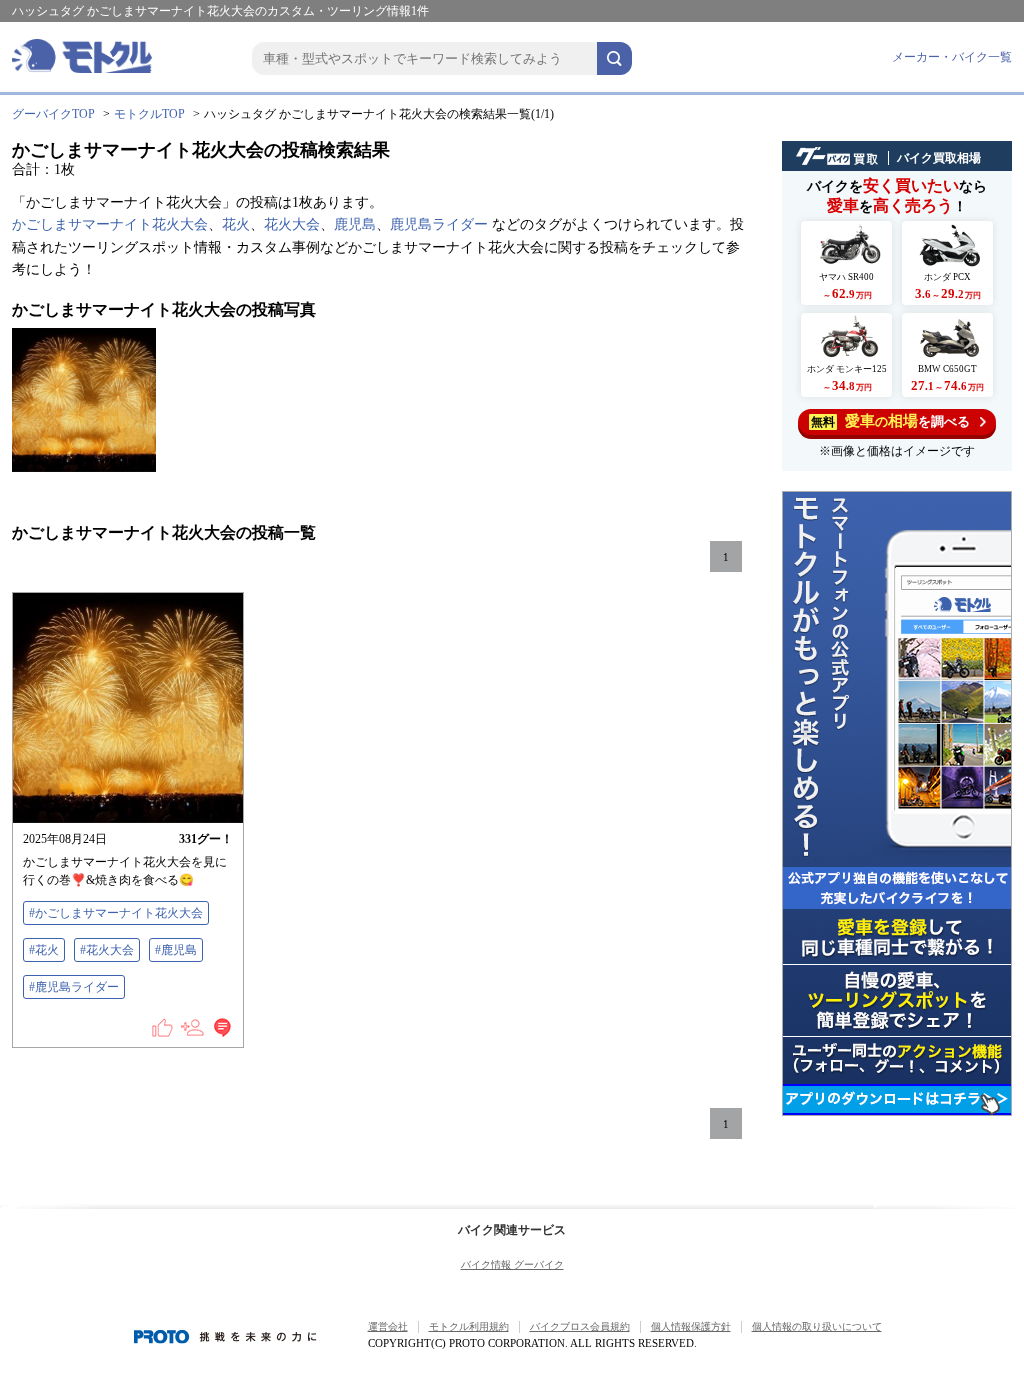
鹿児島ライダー (439, 224)
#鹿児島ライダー (74, 987)
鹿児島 (355, 224)
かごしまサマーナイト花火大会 (110, 224)
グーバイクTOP (53, 114)
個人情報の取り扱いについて (817, 1326)
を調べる (890, 421)
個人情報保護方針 (691, 1326)
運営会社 (388, 1326)
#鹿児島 (176, 950)
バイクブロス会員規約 (580, 1326)
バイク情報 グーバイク (512, 1264)
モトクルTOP (149, 114)
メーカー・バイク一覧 (952, 57)
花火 (236, 224)
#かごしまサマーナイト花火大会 (116, 913)
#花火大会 (107, 950)
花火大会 (292, 224)
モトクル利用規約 (469, 1326)
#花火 (44, 950)
